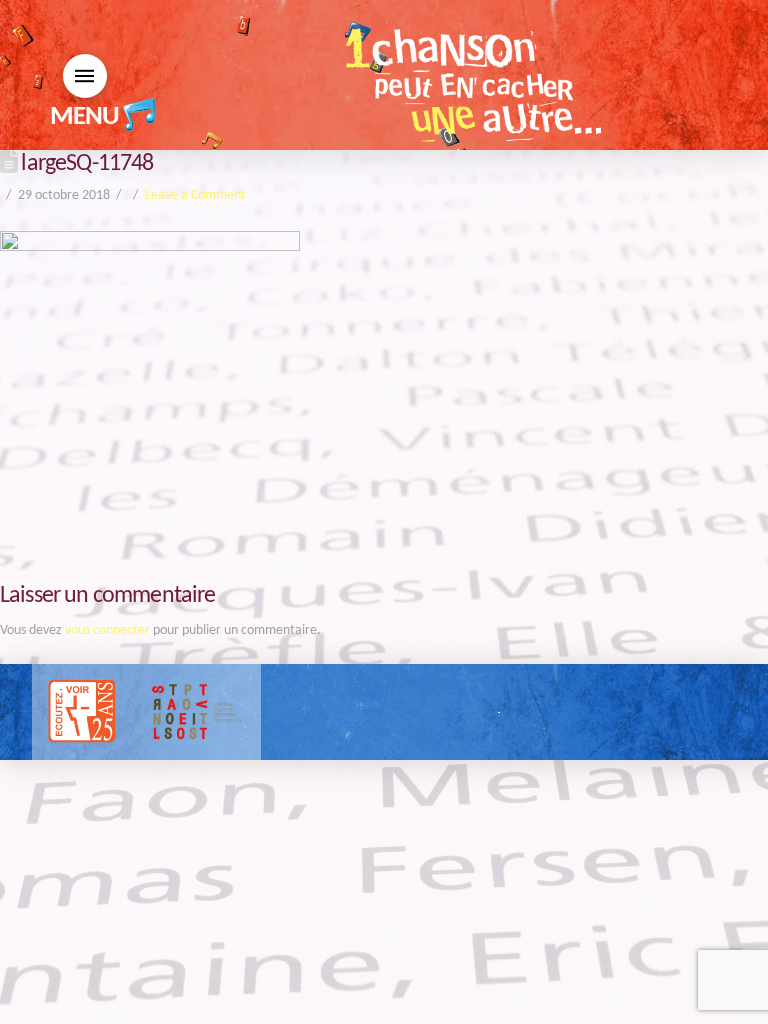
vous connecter (107, 630)
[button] (85, 76)
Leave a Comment (195, 195)
